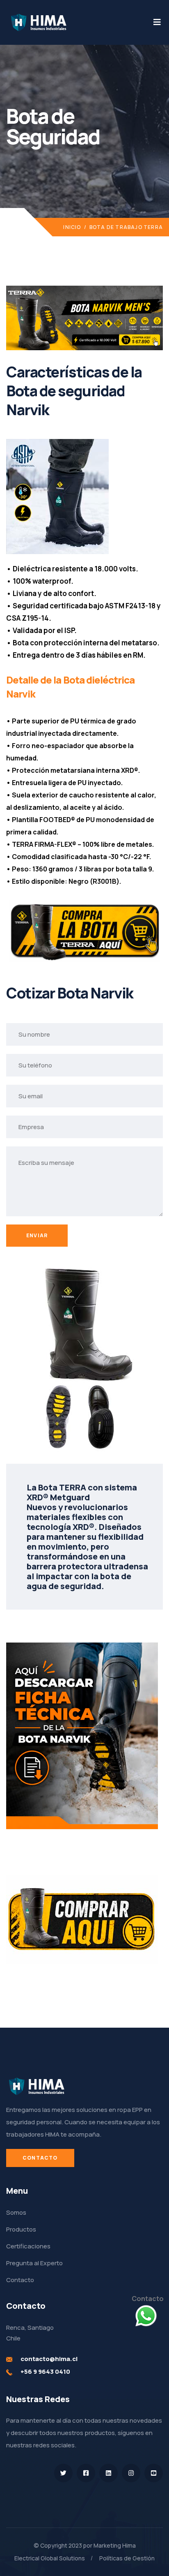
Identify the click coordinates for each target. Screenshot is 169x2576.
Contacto (40, 2158)
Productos (21, 2229)
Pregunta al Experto (34, 2263)
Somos (16, 2212)
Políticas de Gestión (127, 2558)
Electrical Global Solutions (50, 2558)
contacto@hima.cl (49, 2359)
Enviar (37, 1235)
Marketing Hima (115, 2545)
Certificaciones (28, 2246)
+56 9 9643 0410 (45, 2372)
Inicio (72, 227)
